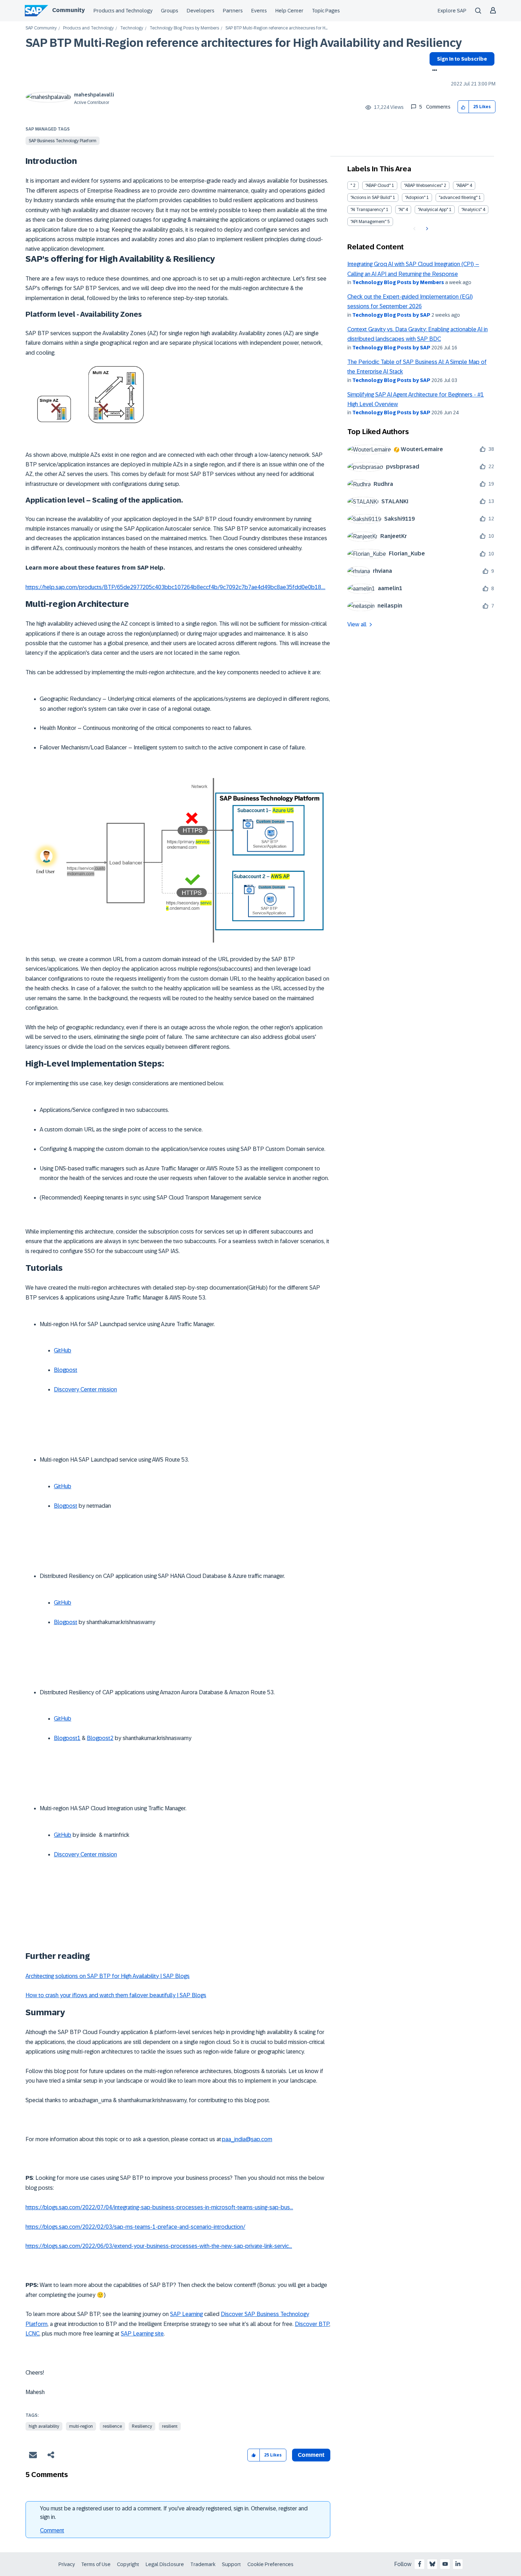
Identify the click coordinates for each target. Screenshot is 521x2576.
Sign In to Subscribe (462, 59)
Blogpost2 (100, 1738)
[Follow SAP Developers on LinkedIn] (458, 2564)
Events (259, 11)
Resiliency (142, 2426)
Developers (201, 11)
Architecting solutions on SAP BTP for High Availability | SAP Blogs (108, 1976)
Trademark (203, 2564)
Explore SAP (452, 11)
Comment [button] (311, 2455)
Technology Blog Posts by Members (184, 28)
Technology (132, 28)
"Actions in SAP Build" (371, 198)
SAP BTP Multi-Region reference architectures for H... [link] (276, 28)
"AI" (401, 210)
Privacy (67, 2564)
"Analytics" (472, 210)
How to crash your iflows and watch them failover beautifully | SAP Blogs (116, 1995)
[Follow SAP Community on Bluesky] (432, 2564)
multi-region (81, 2426)
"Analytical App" (433, 210)
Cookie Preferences (270, 2564)
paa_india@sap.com (247, 2139)
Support (231, 2564)
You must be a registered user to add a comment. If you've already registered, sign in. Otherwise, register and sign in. (174, 2513)
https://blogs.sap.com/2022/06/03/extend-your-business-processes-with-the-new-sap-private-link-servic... (159, 2246)
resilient (170, 2426)
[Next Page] (426, 229)
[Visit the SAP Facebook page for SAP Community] (420, 2564)
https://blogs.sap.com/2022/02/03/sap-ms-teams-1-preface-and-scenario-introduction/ (135, 2227)
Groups (170, 11)
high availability (44, 2426)
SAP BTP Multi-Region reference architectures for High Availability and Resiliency (244, 43)
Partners (233, 11)
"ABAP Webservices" (423, 185)
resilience (112, 2426)
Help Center (289, 11)
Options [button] (433, 71)
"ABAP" (462, 185)
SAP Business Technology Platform (63, 141)
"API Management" (368, 222)
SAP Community (41, 28)
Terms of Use (96, 2564)
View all (357, 624)
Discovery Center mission (85, 1389)
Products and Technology (123, 11)
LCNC (32, 2334)
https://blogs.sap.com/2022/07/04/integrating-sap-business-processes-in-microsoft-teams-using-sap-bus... (159, 2207)
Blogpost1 (67, 1738)
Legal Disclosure (165, 2564)
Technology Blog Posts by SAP (391, 315)
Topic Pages (326, 11)
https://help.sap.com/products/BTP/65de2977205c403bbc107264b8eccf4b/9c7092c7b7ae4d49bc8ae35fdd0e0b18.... (175, 587)
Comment (52, 2530)
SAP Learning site (142, 2334)
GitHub (63, 1350)
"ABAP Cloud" (378, 185)
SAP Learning (186, 2314)
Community (68, 10)
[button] (463, 107)
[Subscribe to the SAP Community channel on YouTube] (445, 2564)
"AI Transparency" (368, 210)
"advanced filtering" (458, 198)
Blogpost (66, 1370)
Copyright (128, 2564)
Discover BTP (312, 2324)
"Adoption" (415, 198)
